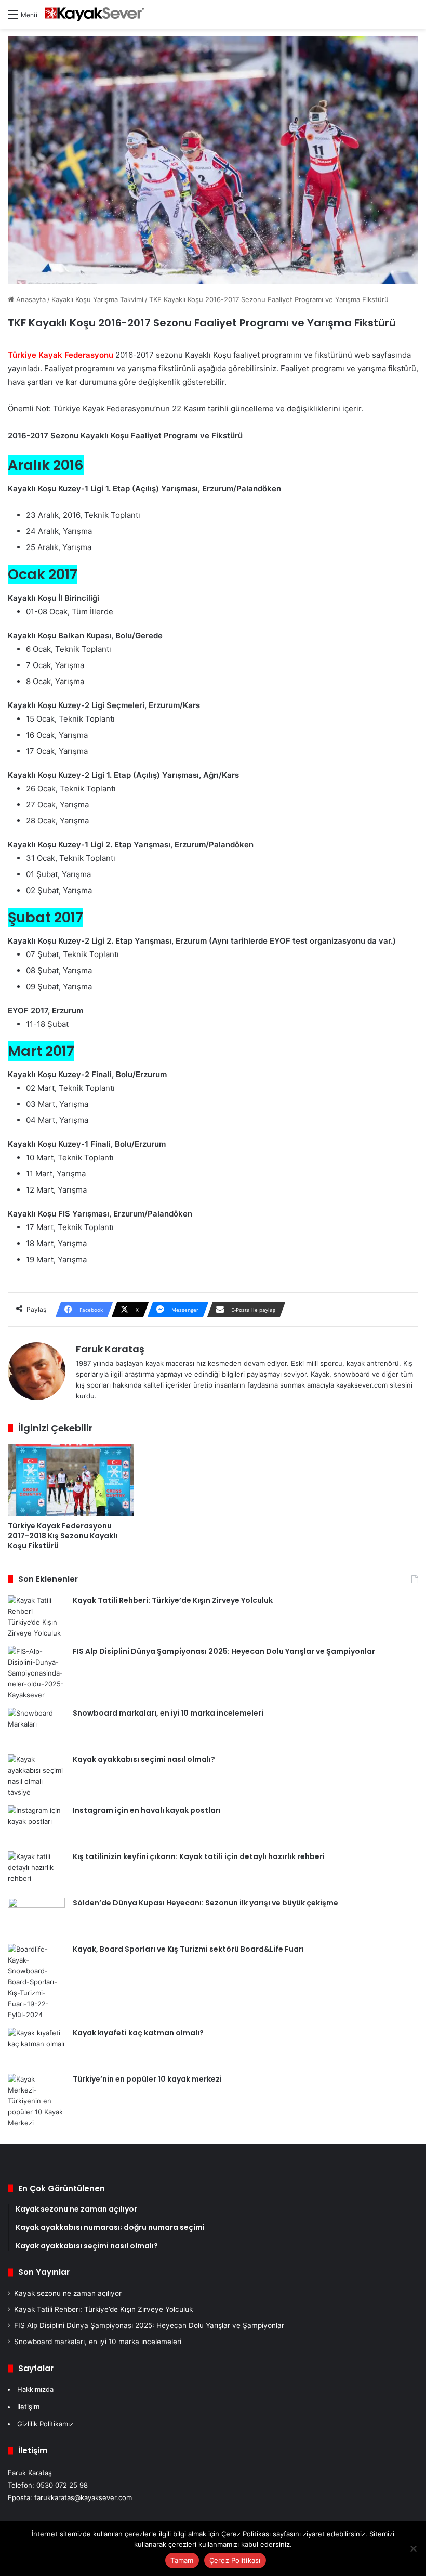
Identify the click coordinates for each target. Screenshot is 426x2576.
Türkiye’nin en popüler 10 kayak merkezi (147, 2079)
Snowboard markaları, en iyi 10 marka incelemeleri (168, 1713)
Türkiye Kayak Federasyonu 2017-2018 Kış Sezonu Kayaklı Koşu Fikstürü (63, 1536)
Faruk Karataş (110, 1349)
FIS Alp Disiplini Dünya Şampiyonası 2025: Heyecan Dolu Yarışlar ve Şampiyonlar (224, 1651)
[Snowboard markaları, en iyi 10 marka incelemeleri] (36, 1727)
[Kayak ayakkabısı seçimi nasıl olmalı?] (36, 1776)
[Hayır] (413, 2548)
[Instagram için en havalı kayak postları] (36, 1825)
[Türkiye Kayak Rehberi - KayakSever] (95, 14)
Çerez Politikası (235, 2560)
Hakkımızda (35, 2389)
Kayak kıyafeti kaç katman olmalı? (138, 2033)
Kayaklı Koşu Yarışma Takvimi (97, 299)
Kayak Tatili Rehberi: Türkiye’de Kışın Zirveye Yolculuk (173, 1600)
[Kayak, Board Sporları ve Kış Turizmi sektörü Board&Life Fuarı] (36, 1982)
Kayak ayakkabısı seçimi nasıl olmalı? (144, 1759)
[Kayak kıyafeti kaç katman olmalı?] (36, 2047)
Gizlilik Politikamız (45, 2424)
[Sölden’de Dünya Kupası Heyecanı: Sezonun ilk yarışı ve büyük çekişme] (36, 1917)
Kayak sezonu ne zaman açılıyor (68, 2293)
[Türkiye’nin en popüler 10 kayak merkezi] (36, 2101)
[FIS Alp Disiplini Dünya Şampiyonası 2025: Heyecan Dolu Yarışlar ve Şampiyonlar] (36, 1673)
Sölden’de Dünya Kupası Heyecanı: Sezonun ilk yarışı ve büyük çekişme (205, 1903)
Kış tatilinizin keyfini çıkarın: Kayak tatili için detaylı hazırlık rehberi (199, 1856)
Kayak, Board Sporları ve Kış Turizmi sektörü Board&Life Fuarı (188, 1949)
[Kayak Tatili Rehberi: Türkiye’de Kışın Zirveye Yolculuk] (36, 1617)
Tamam (182, 2560)
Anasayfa (30, 299)
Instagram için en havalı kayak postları (147, 1810)
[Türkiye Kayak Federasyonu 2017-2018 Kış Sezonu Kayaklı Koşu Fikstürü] (71, 1480)
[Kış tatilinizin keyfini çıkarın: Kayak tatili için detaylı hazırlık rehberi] (36, 1871)
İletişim (28, 2407)
